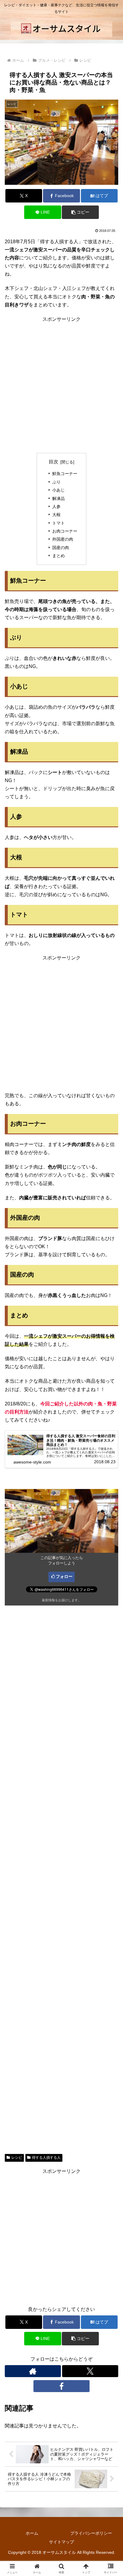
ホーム (32, 2533)
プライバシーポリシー (91, 2533)
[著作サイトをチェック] (33, 2371)
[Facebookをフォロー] (61, 2386)
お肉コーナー (65, 531)
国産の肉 (61, 548)
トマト (59, 523)
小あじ (59, 490)
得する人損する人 (46, 2158)
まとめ (59, 556)
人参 (56, 507)
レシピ (17, 2158)
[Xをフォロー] (90, 2371)
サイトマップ (61, 2542)
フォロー (64, 1576)
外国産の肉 (63, 539)
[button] (80, 212)
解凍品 (59, 498)
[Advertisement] (61, 385)
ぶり (56, 482)
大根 (56, 515)
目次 (53, 462)
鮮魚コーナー (65, 474)
